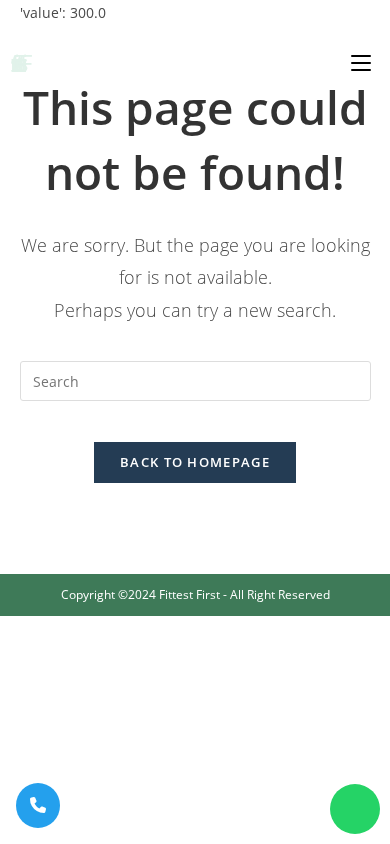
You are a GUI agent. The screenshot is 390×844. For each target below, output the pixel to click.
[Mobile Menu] (361, 62)
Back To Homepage (195, 462)
